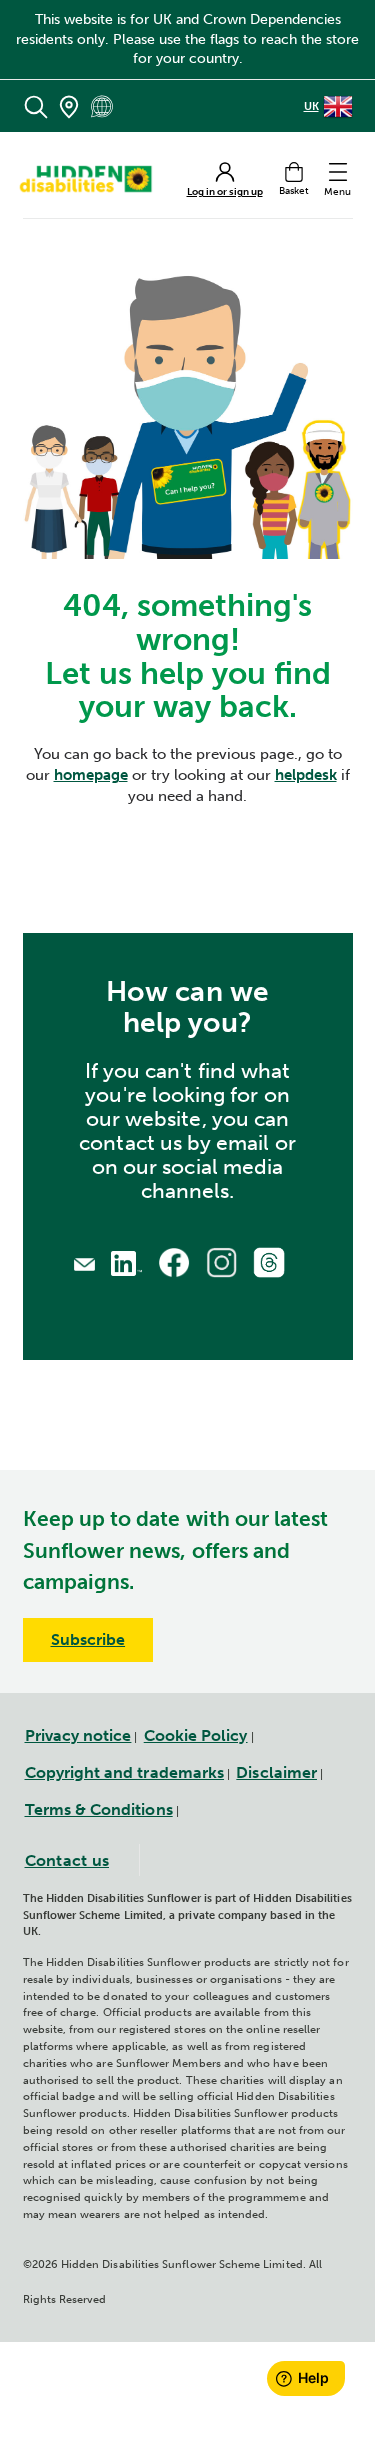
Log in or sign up (225, 192)
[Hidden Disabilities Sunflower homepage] (92, 179)
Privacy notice (78, 1735)
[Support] (84, 1262)
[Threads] (269, 1262)
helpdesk (306, 775)
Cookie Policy (196, 1735)
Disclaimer (276, 1772)
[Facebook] (174, 1262)
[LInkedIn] (127, 1261)
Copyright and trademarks (125, 1772)
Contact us (67, 1860)
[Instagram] (222, 1262)
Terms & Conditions (99, 1809)
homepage (91, 775)
